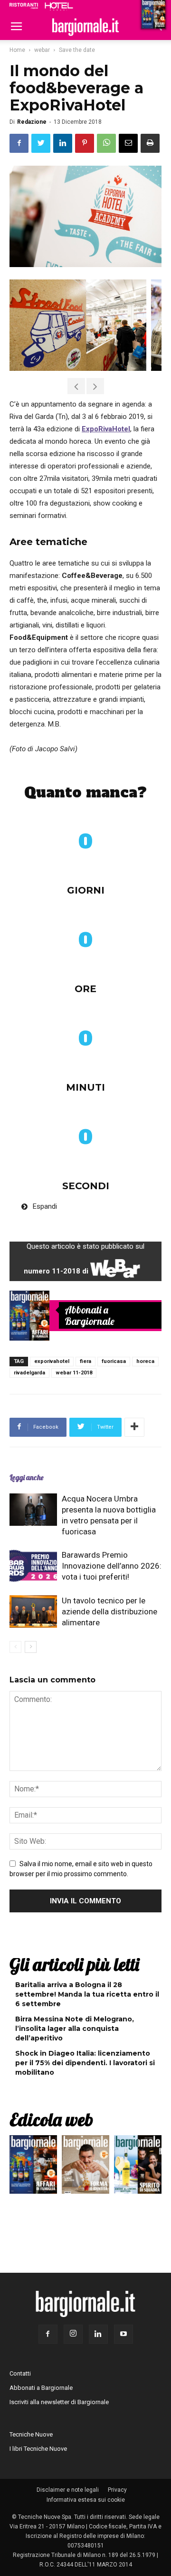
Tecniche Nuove (31, 2434)
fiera (85, 1361)
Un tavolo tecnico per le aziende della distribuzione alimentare (109, 1611)
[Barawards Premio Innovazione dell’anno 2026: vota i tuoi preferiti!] (33, 1566)
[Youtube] (123, 2334)
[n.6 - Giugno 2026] (85, 2167)
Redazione (32, 122)
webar (42, 50)
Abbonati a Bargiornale (90, 1315)
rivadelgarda (29, 1373)
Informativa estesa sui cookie (86, 2500)
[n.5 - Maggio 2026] (138, 2167)
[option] (76, 325)
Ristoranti (24, 6)
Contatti (20, 2373)
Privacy (117, 2490)
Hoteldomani (59, 6)
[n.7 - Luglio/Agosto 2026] (29, 1315)
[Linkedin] (98, 2334)
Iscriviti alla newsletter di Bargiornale (59, 2402)
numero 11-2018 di (85, 1267)
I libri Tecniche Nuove (38, 2449)
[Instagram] (73, 2334)
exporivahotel (52, 1361)
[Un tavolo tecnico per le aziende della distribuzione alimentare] (33, 1612)
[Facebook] (48, 2334)
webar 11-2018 (74, 1373)
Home (17, 50)
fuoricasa (114, 1361)
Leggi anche (26, 1477)
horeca (145, 1361)
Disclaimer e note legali (68, 2490)
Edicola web (51, 2119)
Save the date (77, 50)
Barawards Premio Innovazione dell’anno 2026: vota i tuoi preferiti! (112, 1566)
